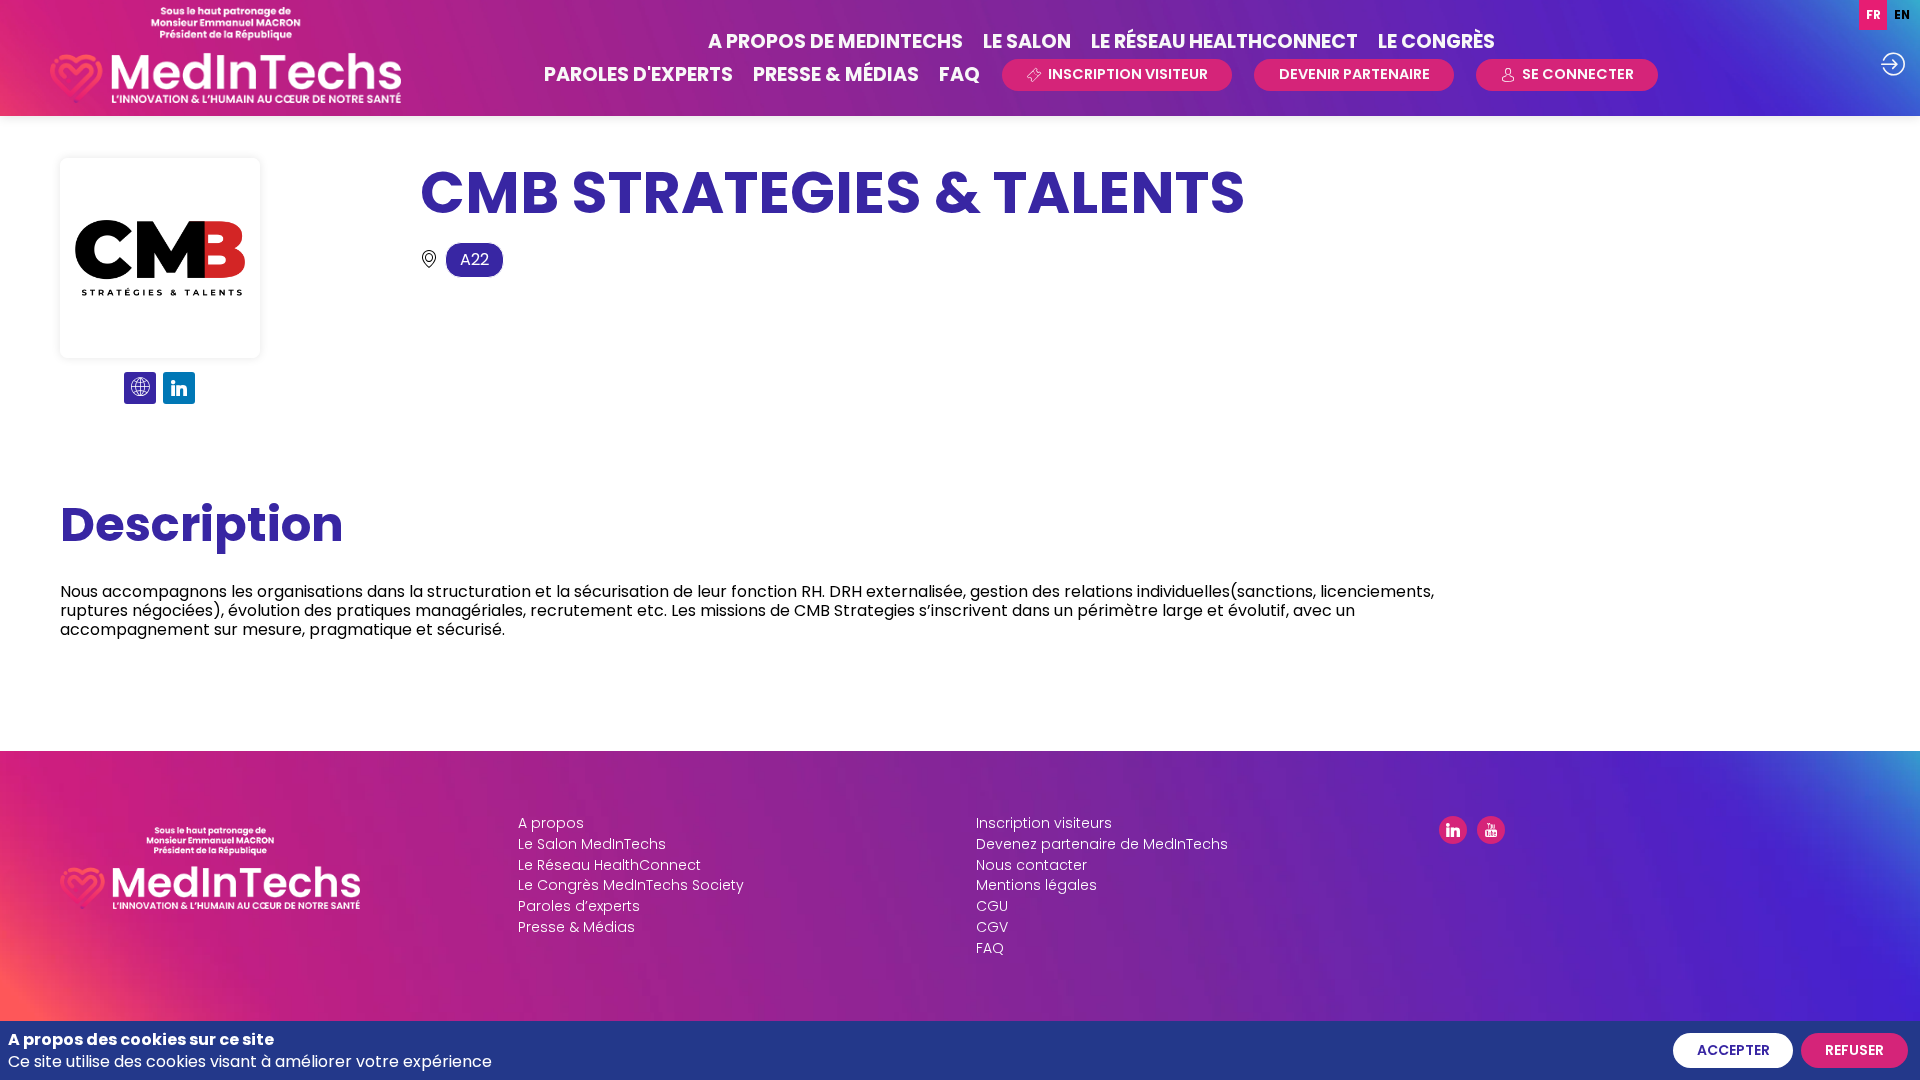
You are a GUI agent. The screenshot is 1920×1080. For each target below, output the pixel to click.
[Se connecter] (1893, 64)
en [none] (1902, 15)
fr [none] (1873, 15)
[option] (1901, 15)
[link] (835, 41)
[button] (1117, 75)
